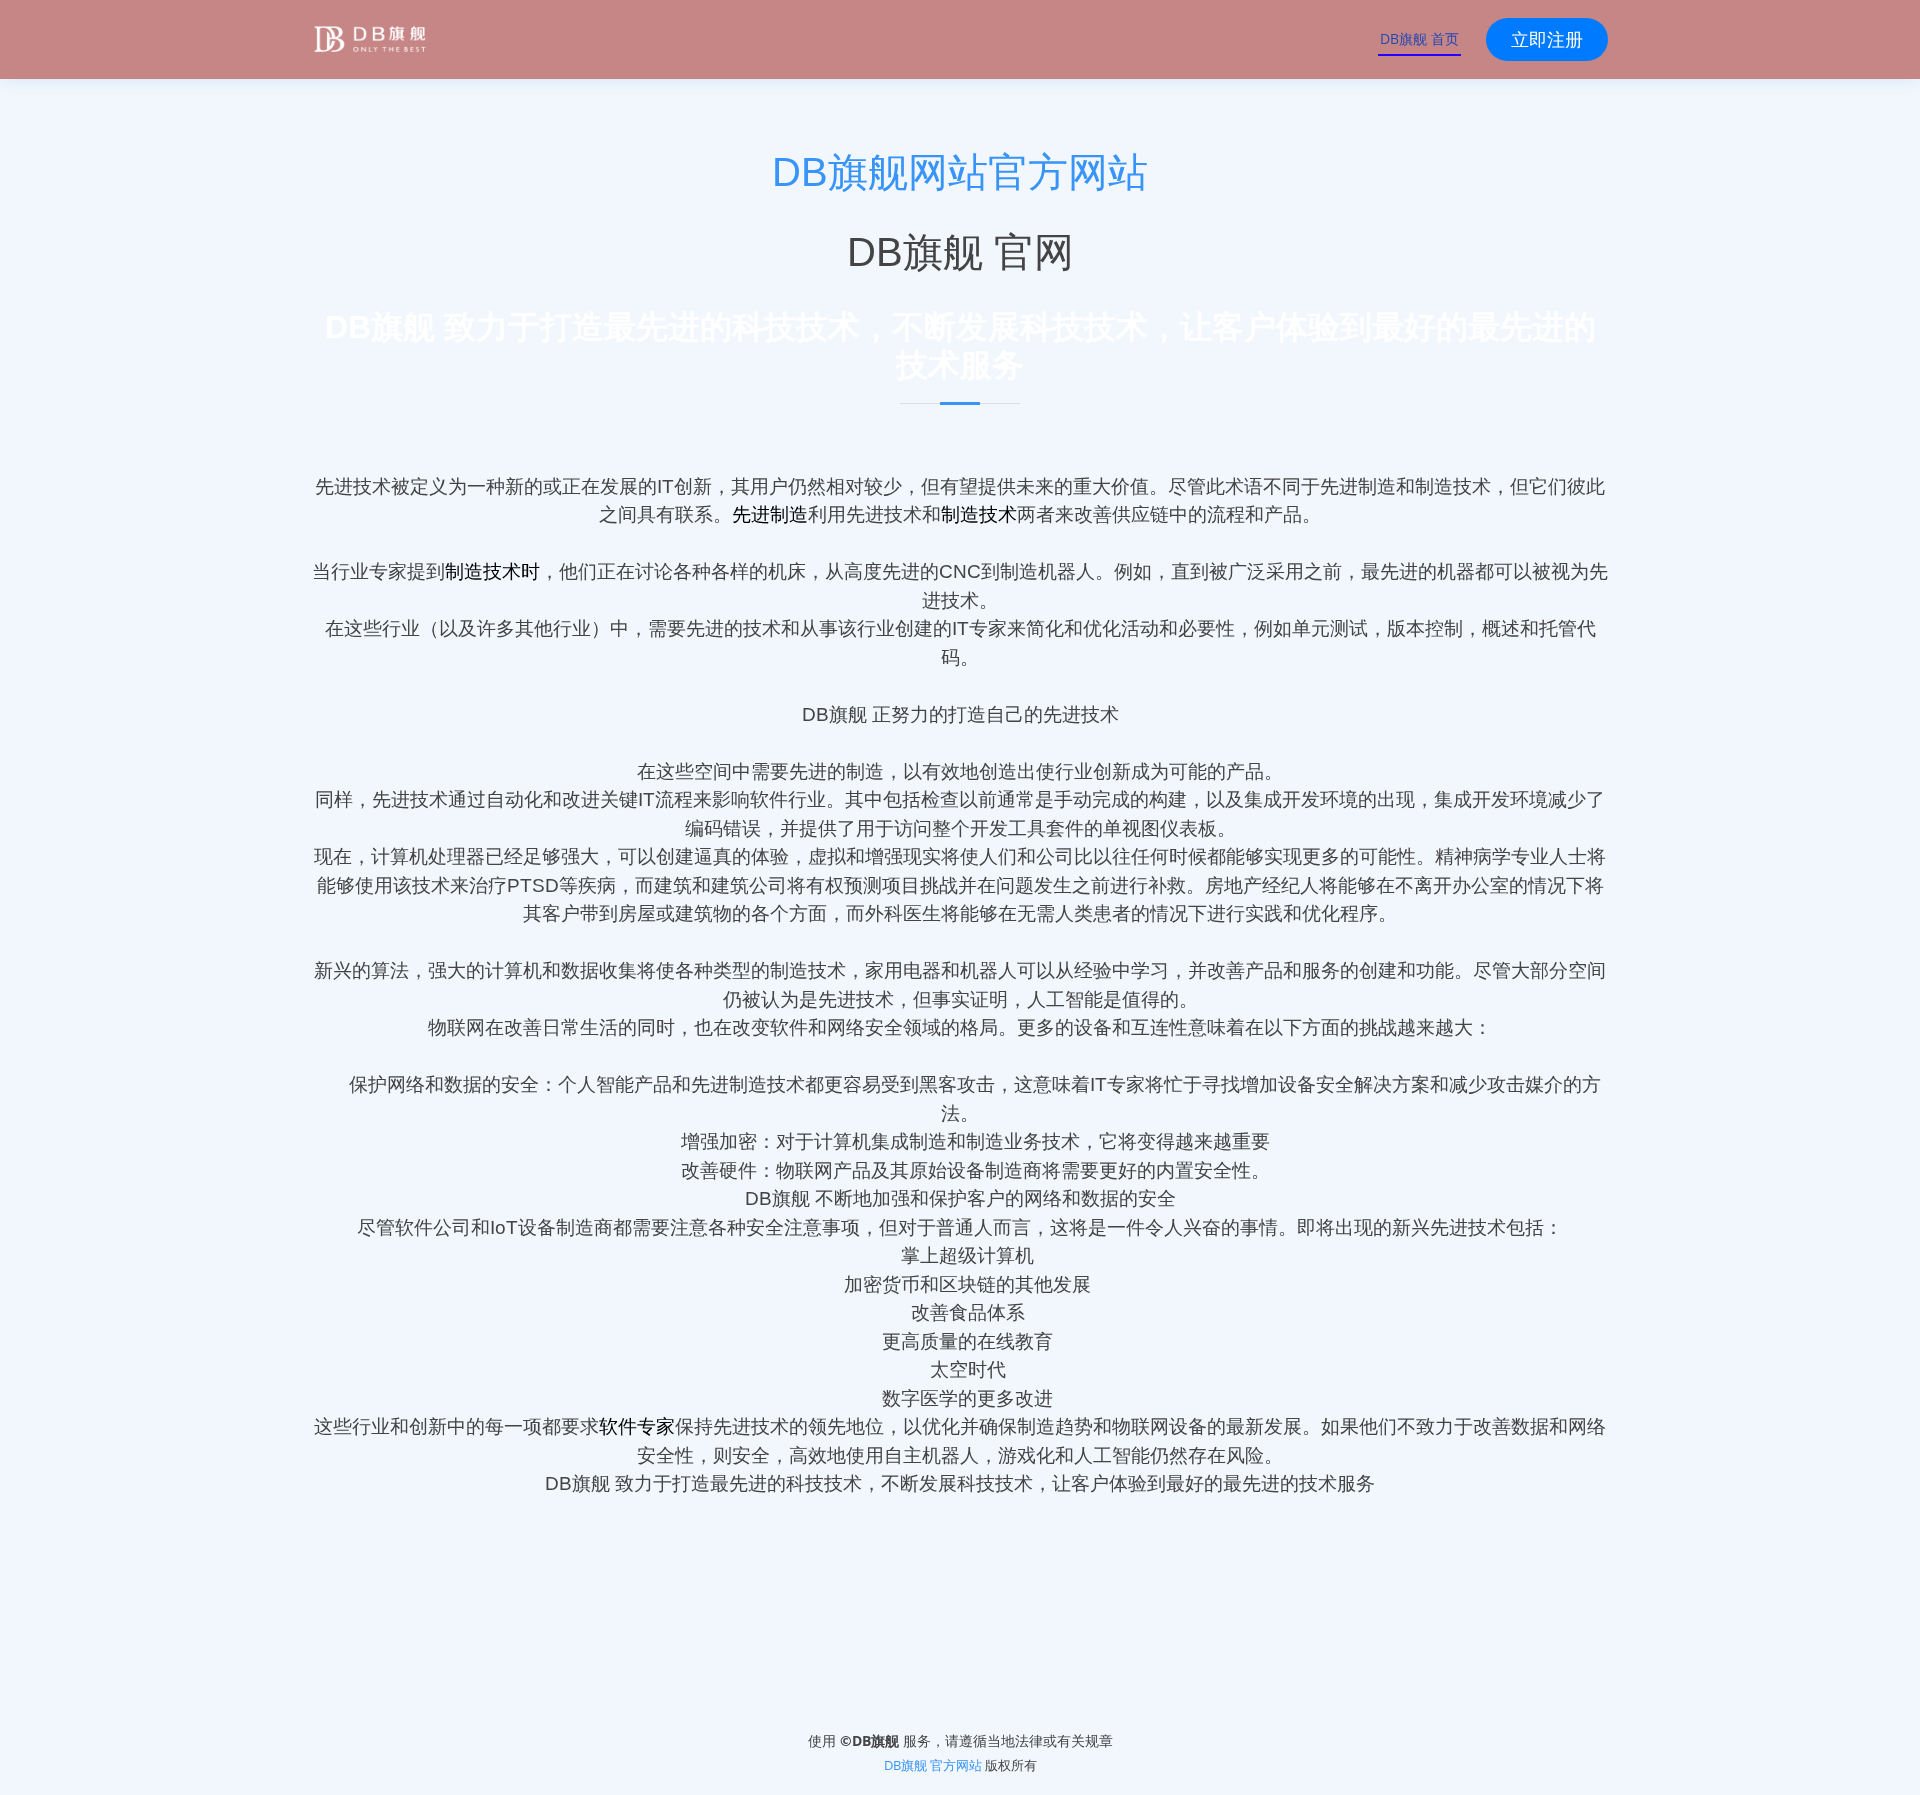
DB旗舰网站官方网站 (960, 172)
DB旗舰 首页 (1419, 38)
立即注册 (1547, 39)
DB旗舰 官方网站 (933, 1765)
